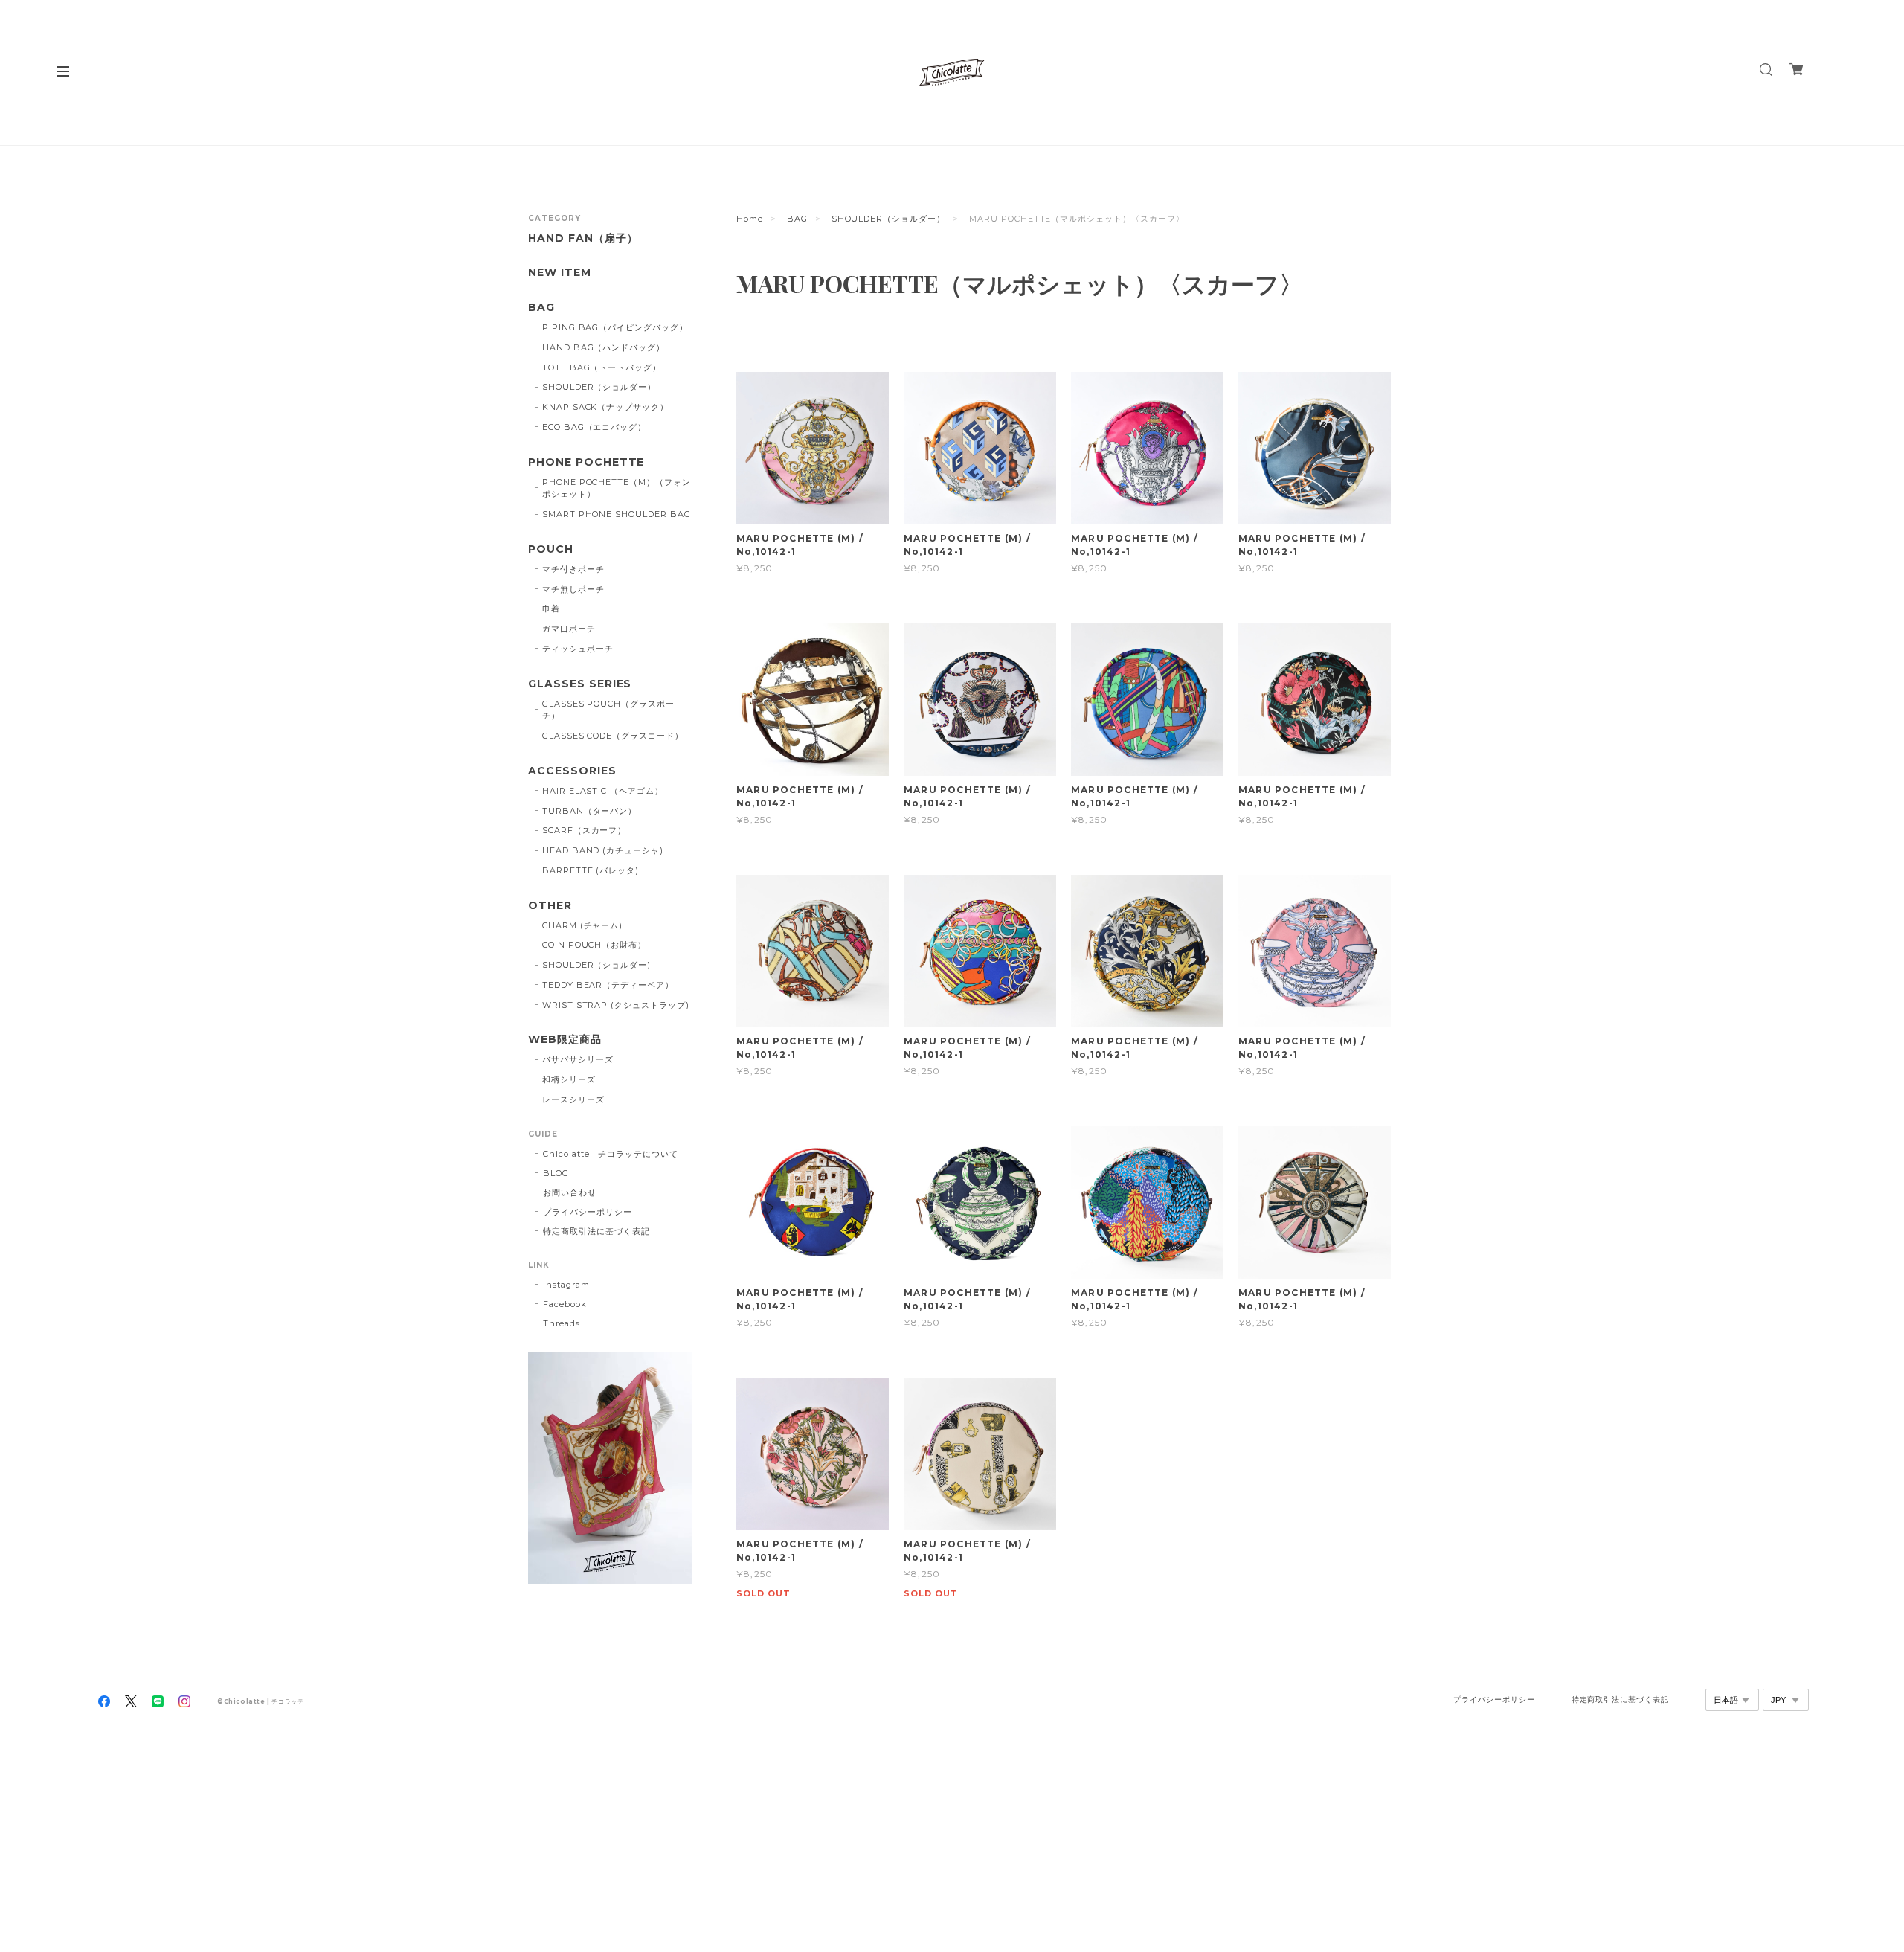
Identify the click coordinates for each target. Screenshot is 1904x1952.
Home (750, 219)
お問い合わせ (570, 1192)
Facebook (565, 1304)
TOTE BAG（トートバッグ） (602, 367)
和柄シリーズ (569, 1079)
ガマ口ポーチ (569, 629)
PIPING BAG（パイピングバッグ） (615, 327)
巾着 (551, 609)
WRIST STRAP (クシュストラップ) (616, 1005)
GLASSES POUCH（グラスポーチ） (608, 710)
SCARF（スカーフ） (585, 830)
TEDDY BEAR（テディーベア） (608, 985)
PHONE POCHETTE (586, 462)
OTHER (550, 906)
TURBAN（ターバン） (590, 811)
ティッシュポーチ (578, 649)
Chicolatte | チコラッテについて (611, 1154)
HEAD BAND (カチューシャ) (603, 850)
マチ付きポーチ (573, 569)
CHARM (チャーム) (583, 925)
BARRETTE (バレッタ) (591, 870)
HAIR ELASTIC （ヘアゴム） (603, 791)
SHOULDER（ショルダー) (596, 965)
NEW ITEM (560, 273)
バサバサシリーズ (578, 1059)
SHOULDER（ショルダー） (888, 219)
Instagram (566, 1285)
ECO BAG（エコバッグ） (594, 427)
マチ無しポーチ (573, 589)
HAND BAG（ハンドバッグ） (604, 347)
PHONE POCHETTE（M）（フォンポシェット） (617, 488)
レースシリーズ (573, 1099)
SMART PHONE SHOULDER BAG (617, 514)
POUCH (551, 549)
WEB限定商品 (565, 1040)
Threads (562, 1323)
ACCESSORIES (572, 771)
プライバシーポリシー (588, 1212)
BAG (797, 219)
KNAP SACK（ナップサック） (605, 407)
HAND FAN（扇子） (583, 238)
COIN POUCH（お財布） (594, 945)
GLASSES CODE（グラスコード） (613, 736)
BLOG (556, 1173)
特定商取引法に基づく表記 (596, 1231)
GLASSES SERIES (580, 684)
